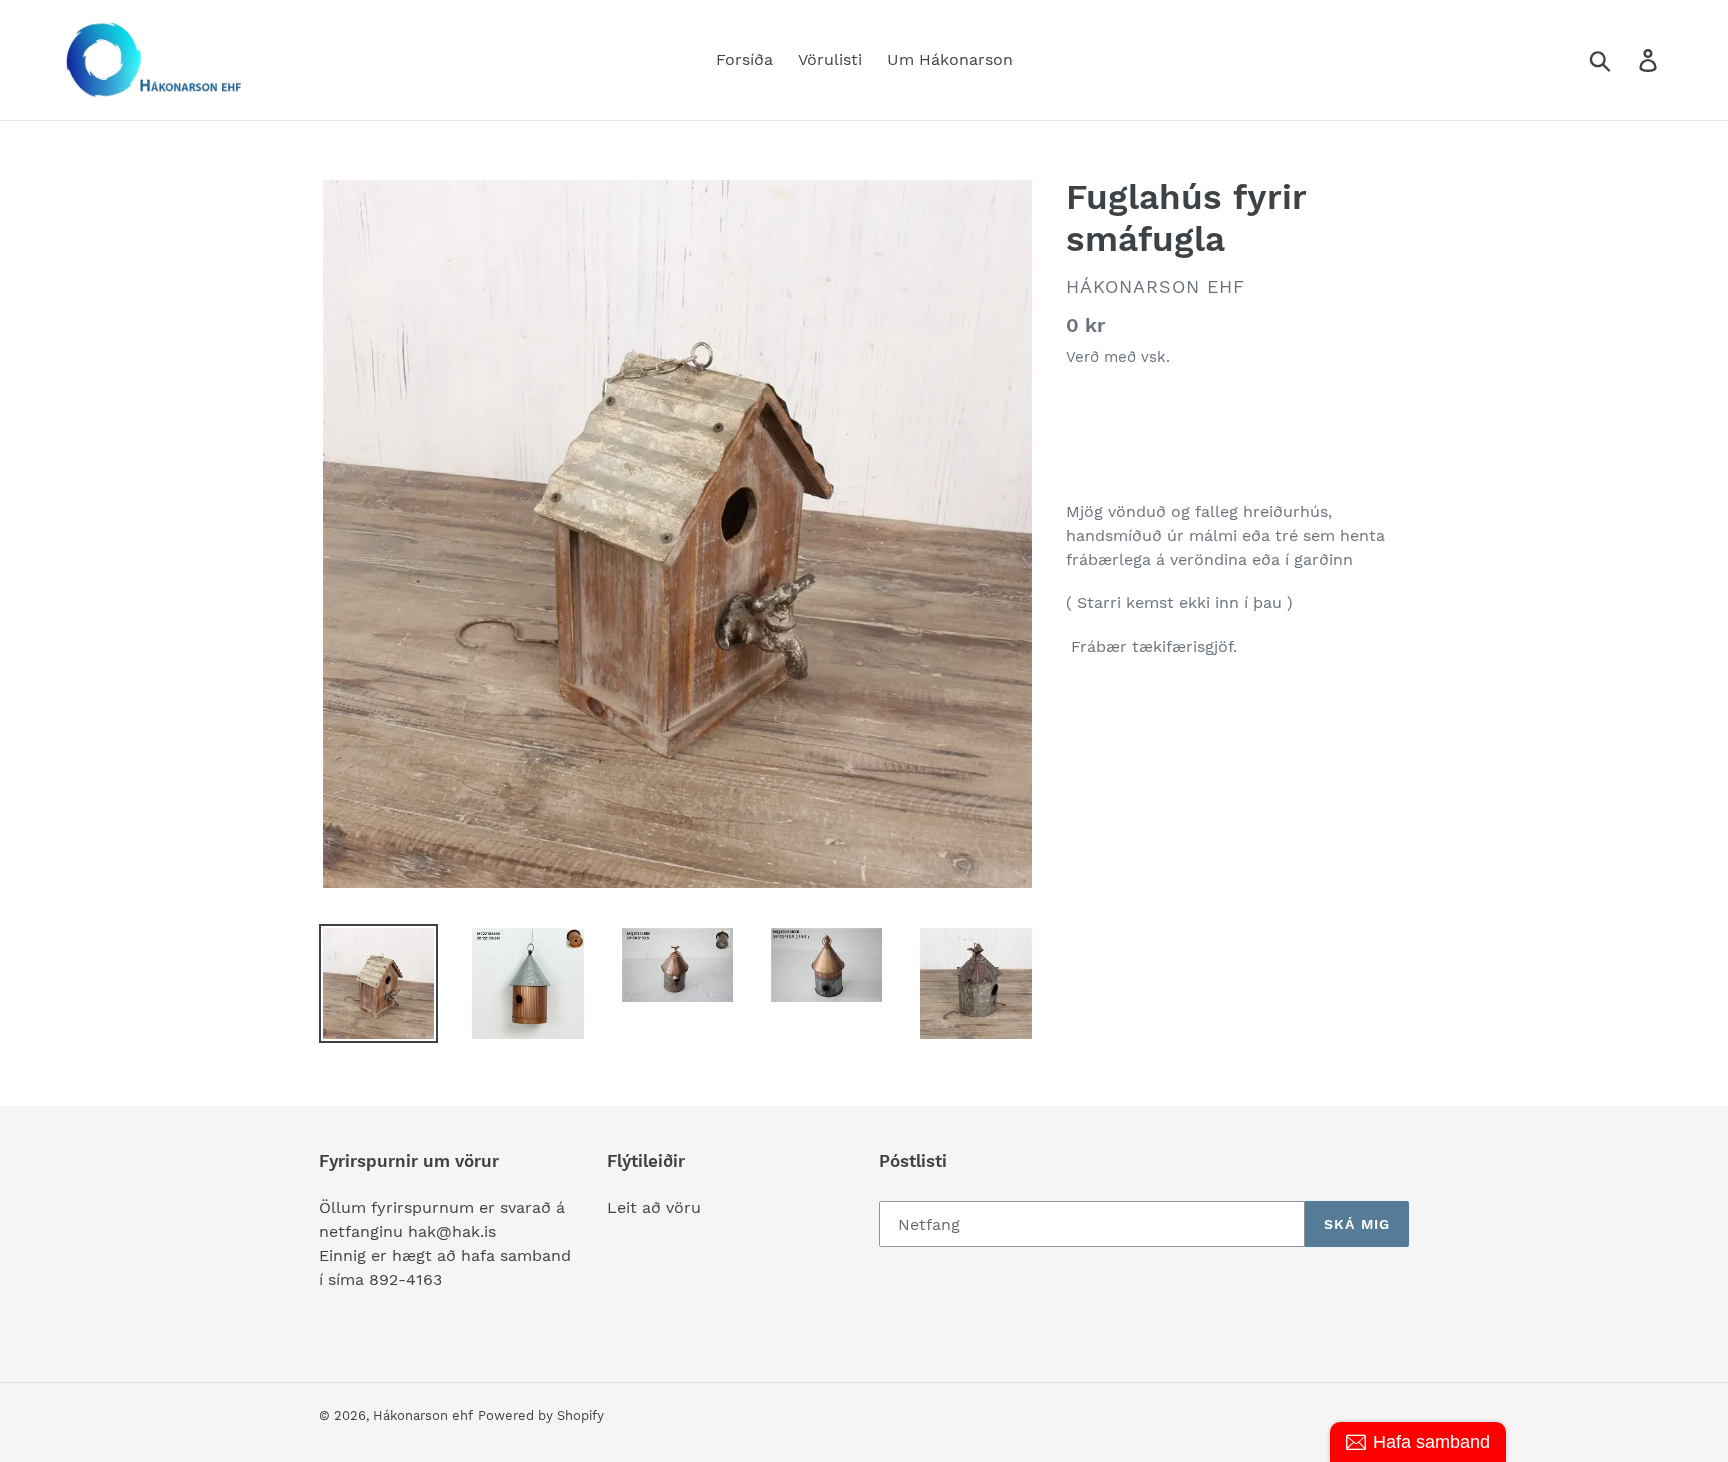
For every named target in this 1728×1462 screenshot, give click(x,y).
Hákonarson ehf (423, 1415)
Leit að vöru (654, 1207)
